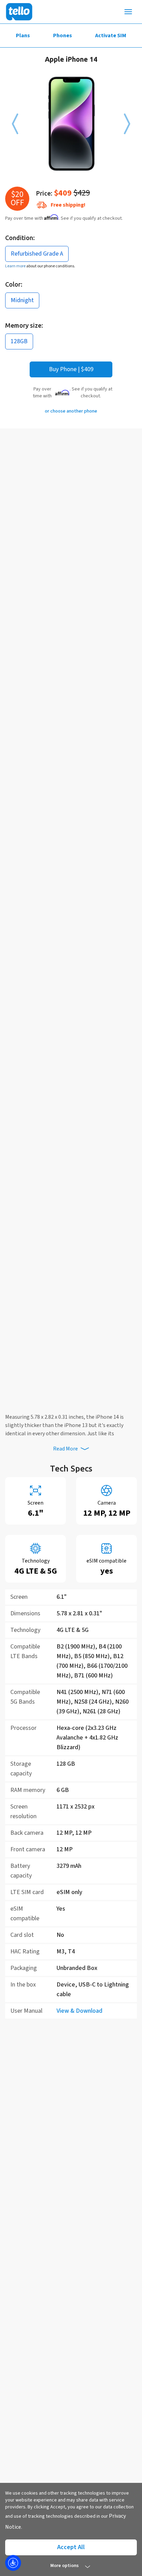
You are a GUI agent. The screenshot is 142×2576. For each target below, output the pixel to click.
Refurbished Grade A (37, 254)
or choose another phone (71, 411)
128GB (19, 341)
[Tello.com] (19, 12)
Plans (23, 36)
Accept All (71, 2547)
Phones (63, 36)
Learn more (16, 266)
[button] (15, 124)
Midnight (22, 300)
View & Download (79, 2011)
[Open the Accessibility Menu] (13, 2563)
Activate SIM (111, 36)
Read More (65, 1449)
